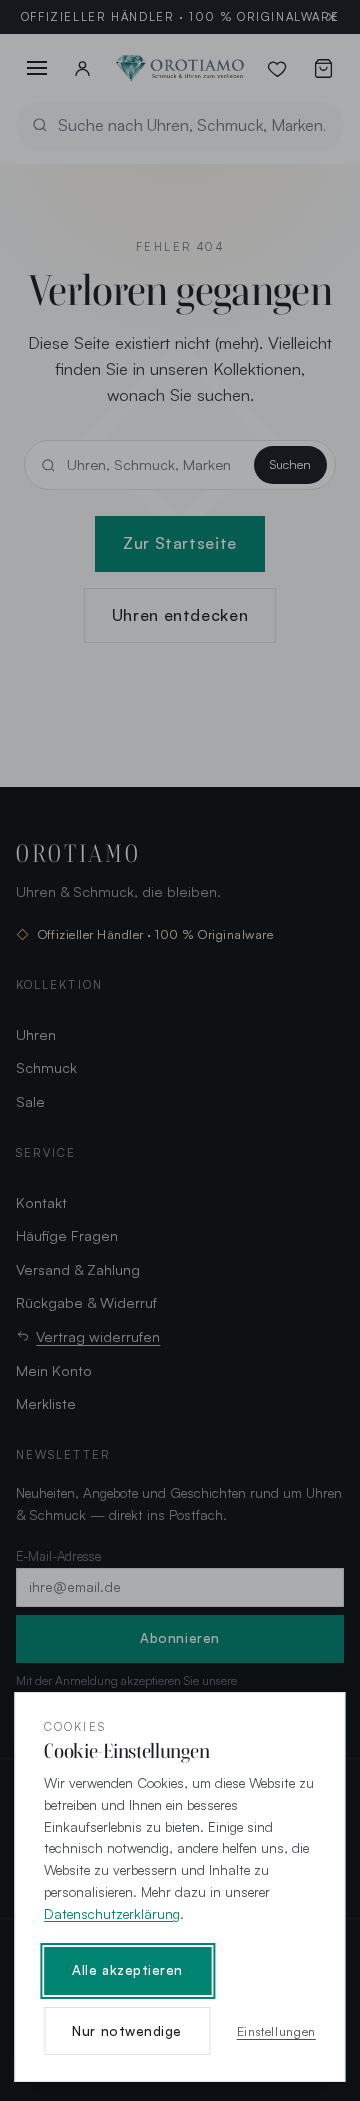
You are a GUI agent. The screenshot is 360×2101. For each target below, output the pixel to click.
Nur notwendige (126, 2031)
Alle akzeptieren (127, 1970)
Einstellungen (276, 2031)
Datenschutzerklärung (112, 1913)
